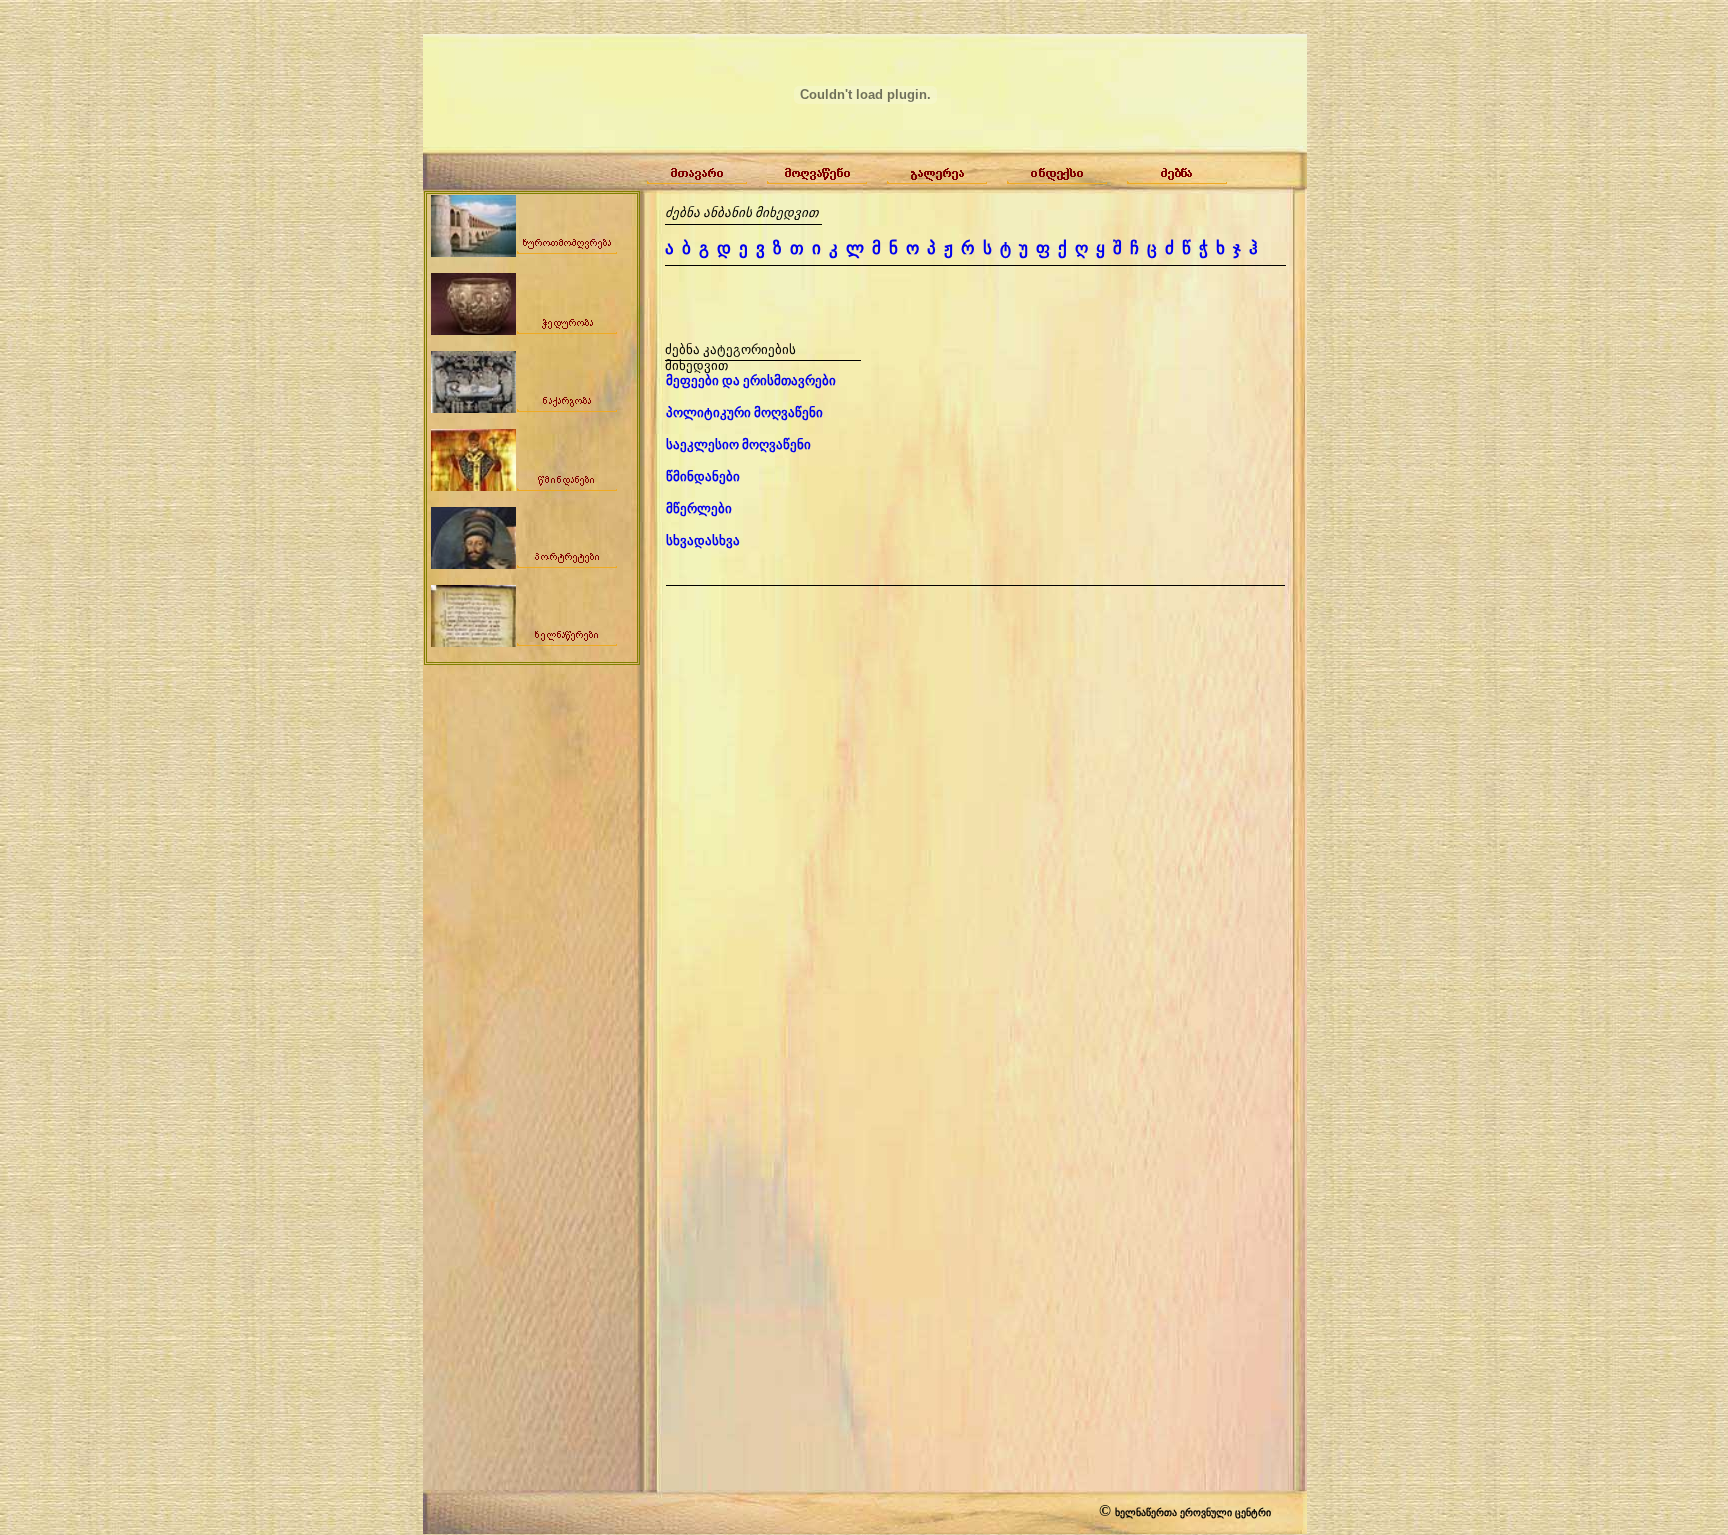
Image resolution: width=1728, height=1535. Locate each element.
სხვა (703, 540)
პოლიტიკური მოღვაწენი (744, 412)
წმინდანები (703, 476)
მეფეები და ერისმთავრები (751, 380)
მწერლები (699, 508)
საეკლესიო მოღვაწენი (738, 444)
